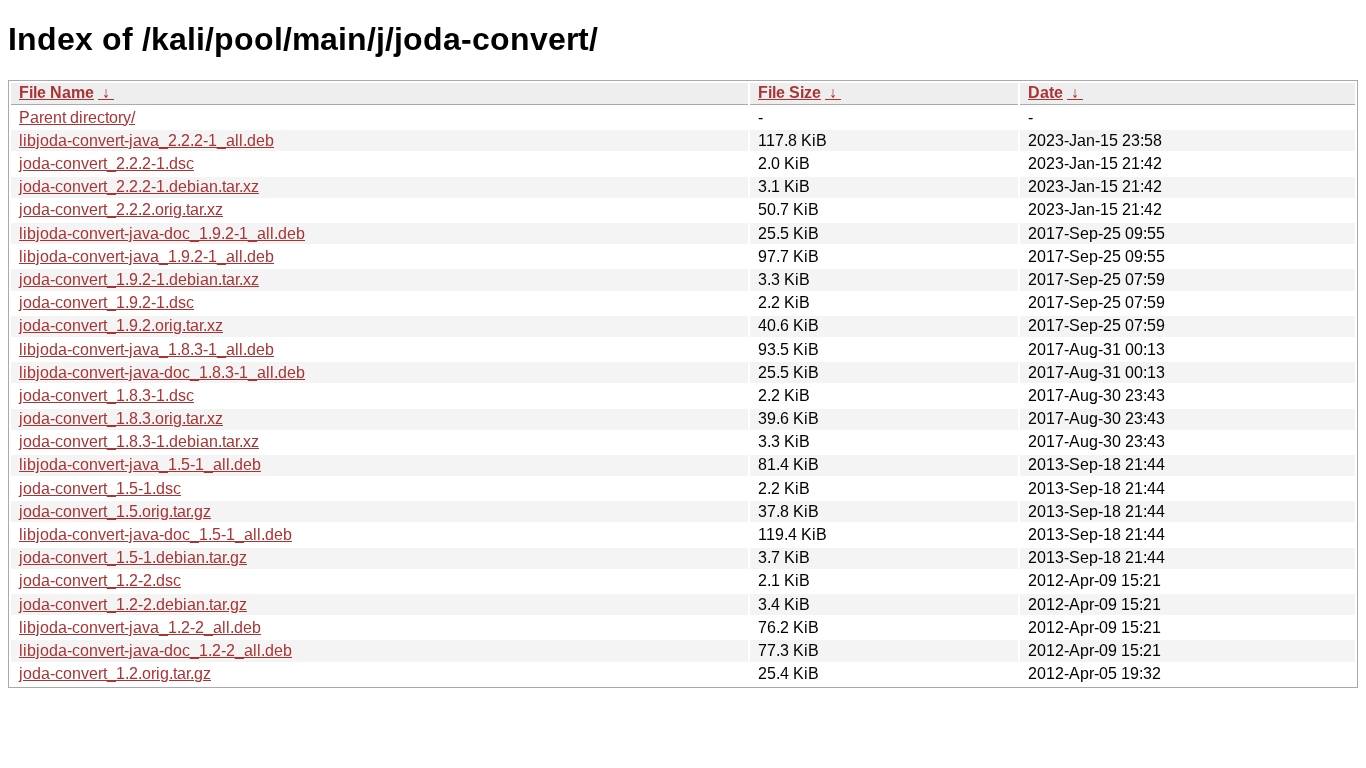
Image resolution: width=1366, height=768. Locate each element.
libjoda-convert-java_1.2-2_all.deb (140, 627)
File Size (789, 92)
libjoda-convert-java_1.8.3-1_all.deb (146, 349)
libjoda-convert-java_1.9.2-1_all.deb (146, 256)
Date (1045, 92)
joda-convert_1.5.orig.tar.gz (115, 511)
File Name (56, 92)
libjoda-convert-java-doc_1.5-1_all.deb (155, 534)
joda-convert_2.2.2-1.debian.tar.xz (139, 186)
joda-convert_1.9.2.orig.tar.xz (121, 325)
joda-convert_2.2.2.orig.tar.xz (121, 209)
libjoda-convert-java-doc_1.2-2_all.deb (155, 650)
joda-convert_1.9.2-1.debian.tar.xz (139, 279)
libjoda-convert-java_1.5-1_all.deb (140, 464)
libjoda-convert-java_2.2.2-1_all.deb (146, 140)
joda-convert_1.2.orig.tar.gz (115, 673)
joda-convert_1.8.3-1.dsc (106, 395)
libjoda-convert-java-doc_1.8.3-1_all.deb (162, 372)
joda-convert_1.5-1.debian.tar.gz (133, 557)
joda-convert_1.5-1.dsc (100, 488)
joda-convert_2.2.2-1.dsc (106, 163)
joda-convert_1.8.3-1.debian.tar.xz (139, 441)
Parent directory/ (77, 117)
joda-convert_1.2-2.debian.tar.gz (133, 604)
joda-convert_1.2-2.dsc (100, 580)
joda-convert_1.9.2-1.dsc (106, 302)
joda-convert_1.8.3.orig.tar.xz (121, 418)
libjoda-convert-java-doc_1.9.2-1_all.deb (162, 233)
